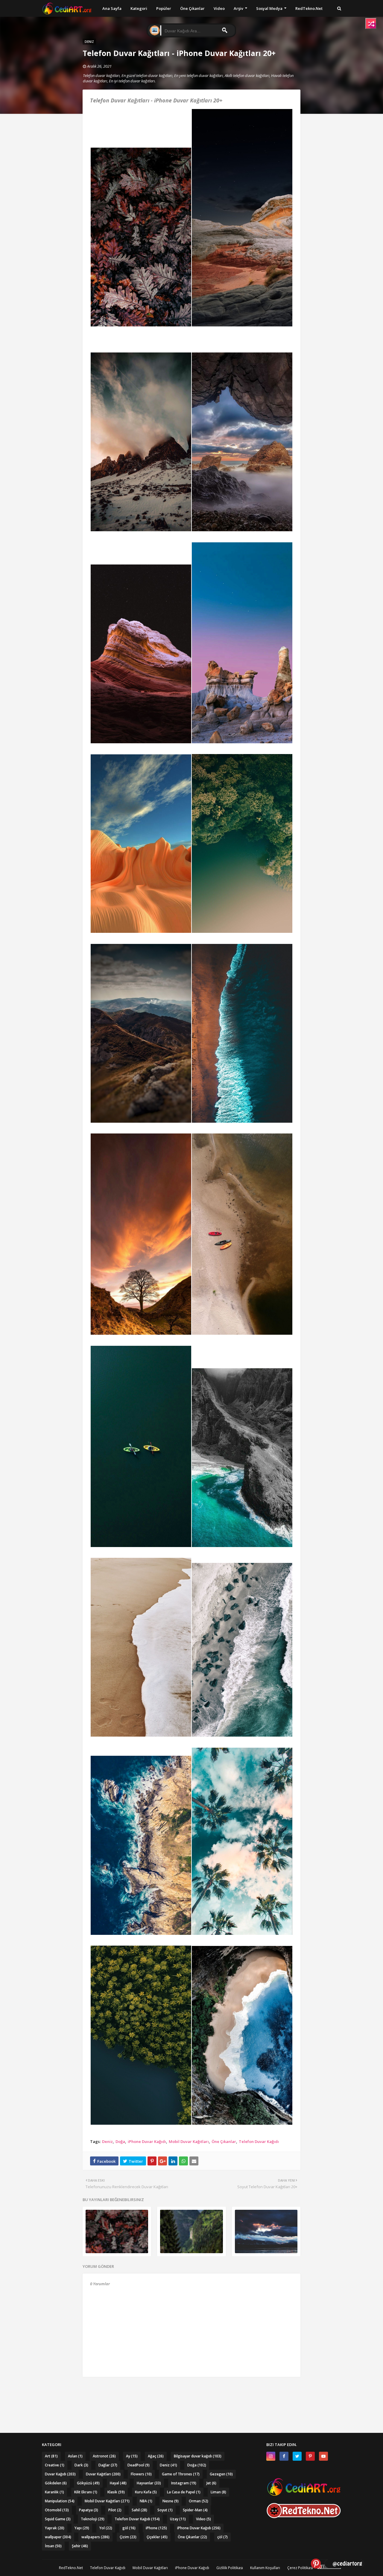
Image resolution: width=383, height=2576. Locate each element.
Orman (199, 2501)
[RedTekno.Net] (304, 2517)
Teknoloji (93, 2519)
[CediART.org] (304, 2494)
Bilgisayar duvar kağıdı (198, 2456)
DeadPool (139, 2465)
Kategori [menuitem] (139, 8)
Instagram (184, 2483)
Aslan (75, 2456)
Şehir (80, 2546)
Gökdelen (56, 2483)
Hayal (118, 2483)
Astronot (104, 2456)
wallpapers (95, 2537)
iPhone (156, 2528)
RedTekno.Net (71, 2568)
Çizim (128, 2537)
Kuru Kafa (146, 2492)
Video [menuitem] (219, 8)
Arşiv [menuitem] (238, 8)
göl (129, 2528)
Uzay (178, 2519)
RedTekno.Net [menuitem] (309, 8)
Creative (55, 2465)
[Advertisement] (191, 2393)
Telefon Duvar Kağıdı (259, 2141)
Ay (132, 2456)
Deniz (107, 2141)
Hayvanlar (149, 2483)
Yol (106, 2528)
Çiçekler (157, 2537)
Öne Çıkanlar (224, 2141)
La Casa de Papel (184, 2492)
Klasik (116, 2492)
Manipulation (60, 2501)
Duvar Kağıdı (60, 2474)
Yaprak (55, 2528)
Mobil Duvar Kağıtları (189, 2141)
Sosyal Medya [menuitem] (269, 8)
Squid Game (58, 2519)
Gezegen (221, 2474)
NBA (146, 2501)
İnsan (53, 2546)
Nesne (171, 2501)
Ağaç (156, 2456)
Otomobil (57, 2510)
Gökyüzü (88, 2483)
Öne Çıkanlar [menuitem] (192, 8)
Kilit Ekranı (86, 2492)
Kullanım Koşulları (265, 2568)
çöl (222, 2537)
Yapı (82, 2528)
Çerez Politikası (300, 2568)
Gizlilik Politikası (230, 2568)
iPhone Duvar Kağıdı (147, 2141)
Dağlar (108, 2465)
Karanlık (54, 2492)
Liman (218, 2492)
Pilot (115, 2510)
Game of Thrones (181, 2474)
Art (51, 2456)
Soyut (165, 2510)
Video (203, 2519)
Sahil (139, 2510)
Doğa (120, 2141)
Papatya (89, 2510)
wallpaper (58, 2537)
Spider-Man (195, 2510)
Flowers (141, 2474)
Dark (81, 2465)
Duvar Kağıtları (103, 2474)
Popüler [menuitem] (164, 8)
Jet (211, 2483)
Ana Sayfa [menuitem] (112, 8)
